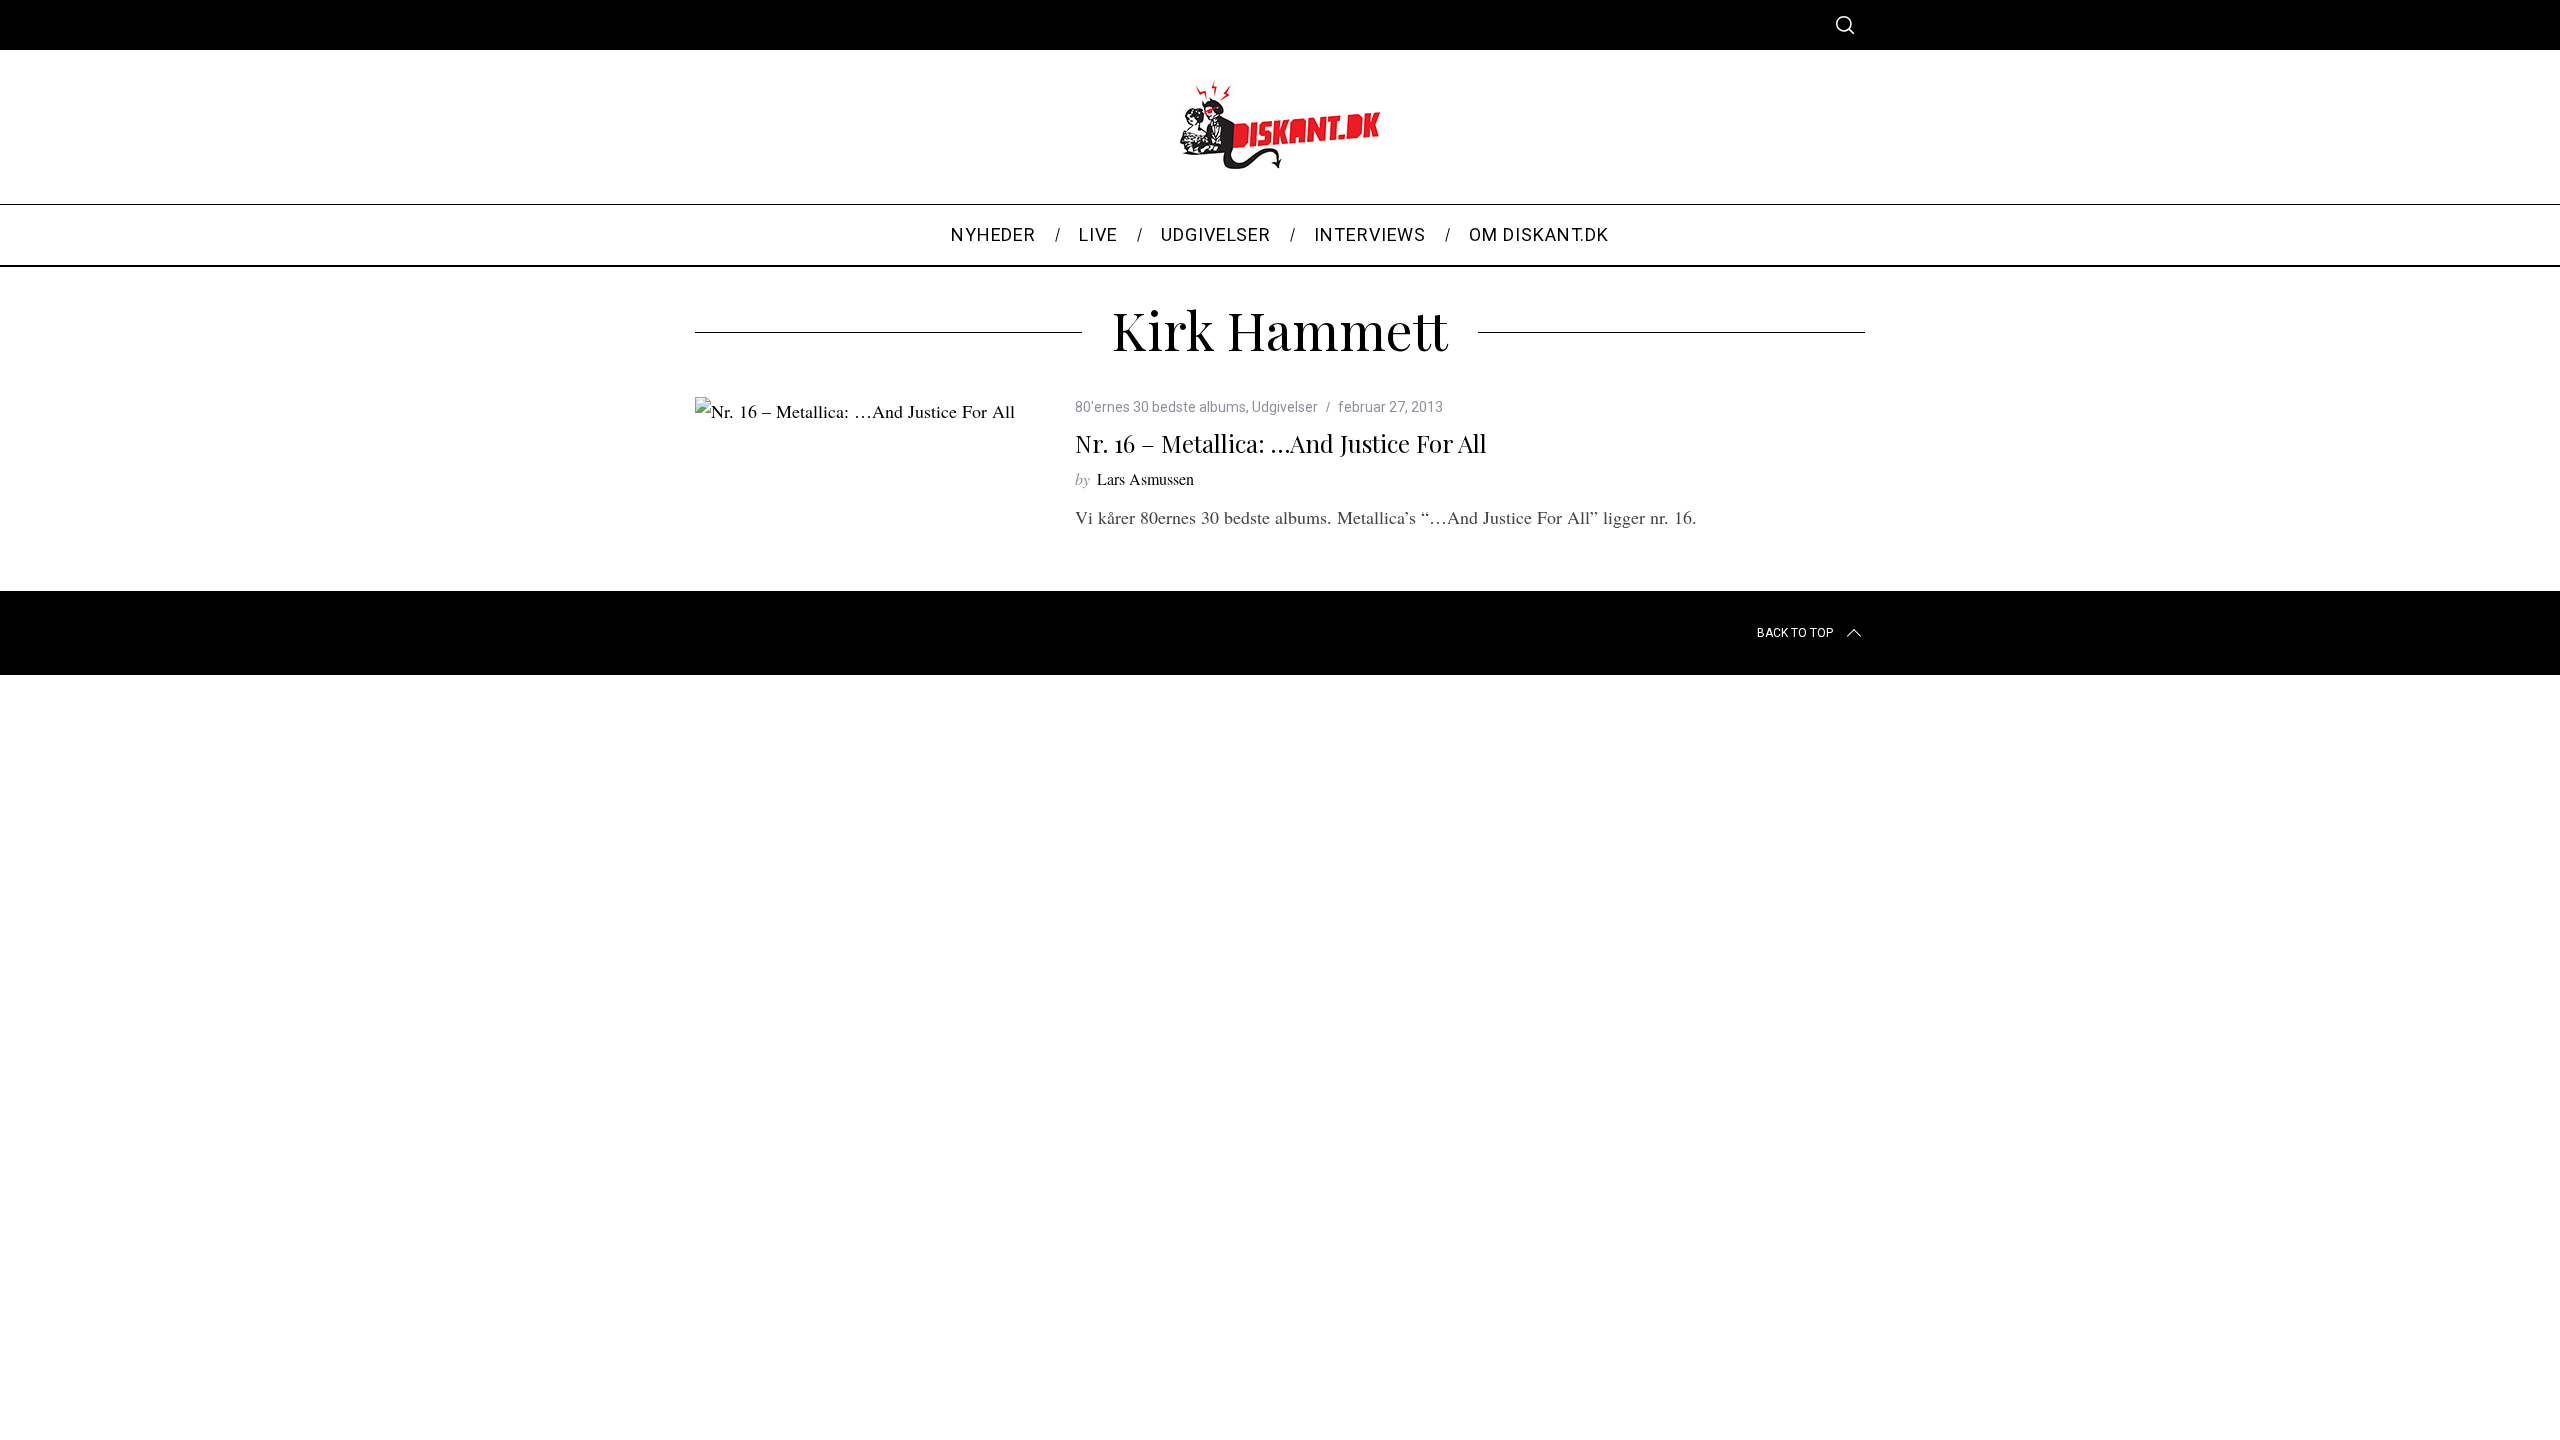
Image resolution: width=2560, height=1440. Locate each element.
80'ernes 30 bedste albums (1160, 407)
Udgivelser (1285, 407)
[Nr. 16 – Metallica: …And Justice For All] (855, 411)
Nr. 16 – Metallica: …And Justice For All (1281, 443)
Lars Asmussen (1145, 478)
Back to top (1795, 633)
